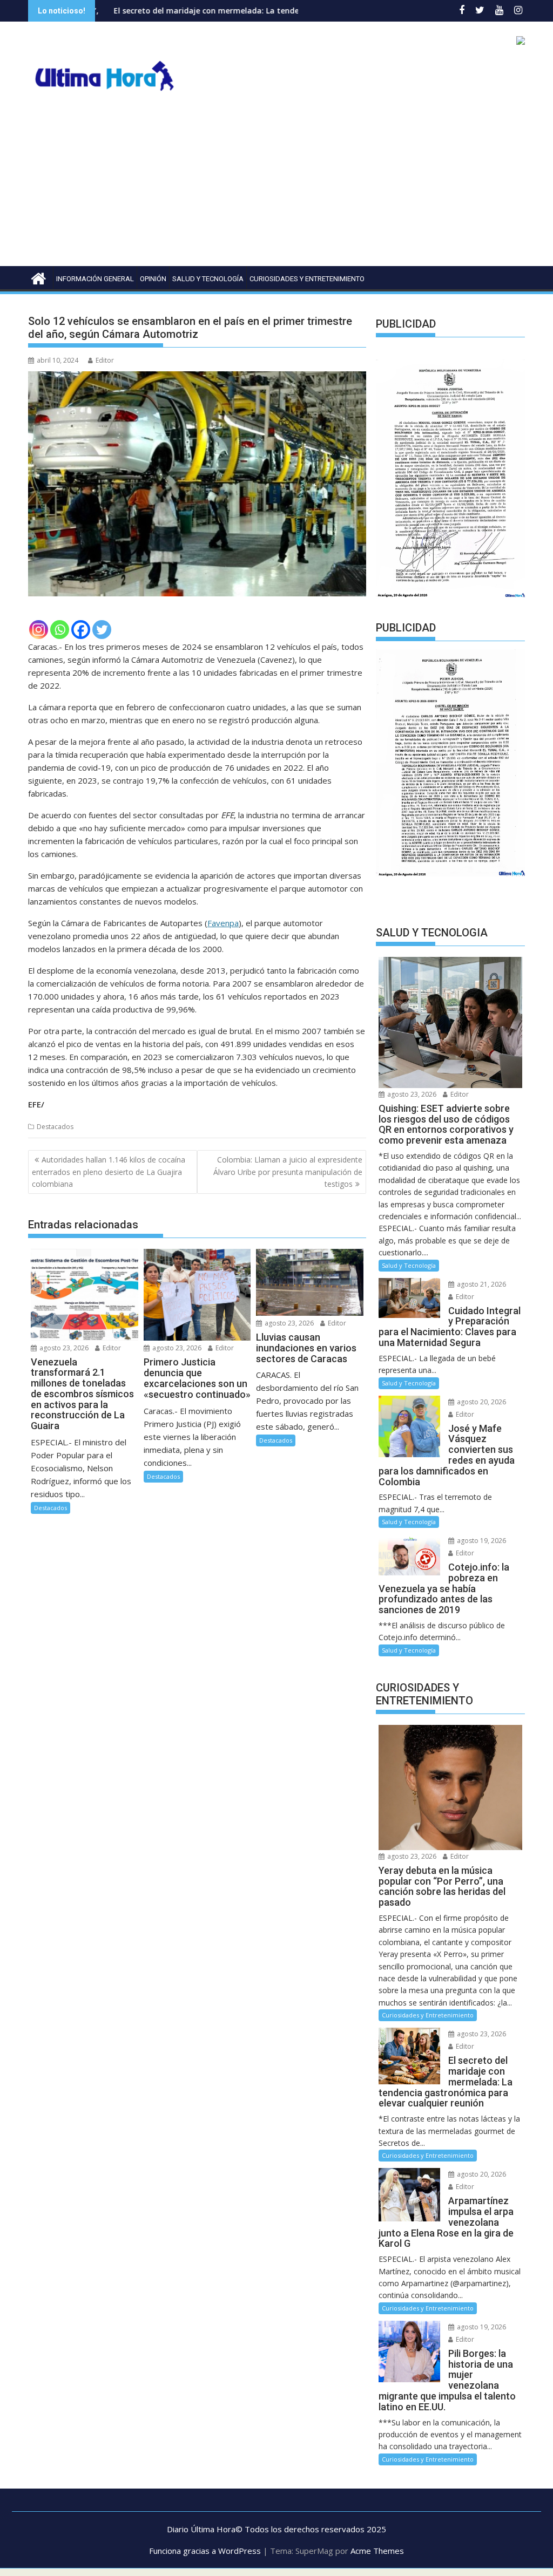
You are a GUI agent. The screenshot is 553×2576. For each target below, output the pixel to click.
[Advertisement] (276, 185)
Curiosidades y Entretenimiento (307, 279)
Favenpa (223, 923)
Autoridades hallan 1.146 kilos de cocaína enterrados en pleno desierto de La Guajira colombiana (109, 1172)
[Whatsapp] (60, 630)
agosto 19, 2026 (481, 1541)
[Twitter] (102, 630)
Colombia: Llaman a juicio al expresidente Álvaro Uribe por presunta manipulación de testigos (288, 1172)
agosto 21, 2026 (481, 1284)
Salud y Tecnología (208, 279)
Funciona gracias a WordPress (205, 2551)
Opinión (153, 279)
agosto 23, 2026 (63, 1348)
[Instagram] (39, 630)
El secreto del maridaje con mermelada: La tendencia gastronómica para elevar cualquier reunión (212, 11)
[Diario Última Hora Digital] (39, 277)
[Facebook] (81, 630)
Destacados (55, 1127)
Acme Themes (377, 2551)
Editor (105, 360)
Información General (95, 279)
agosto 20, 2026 (481, 1402)
